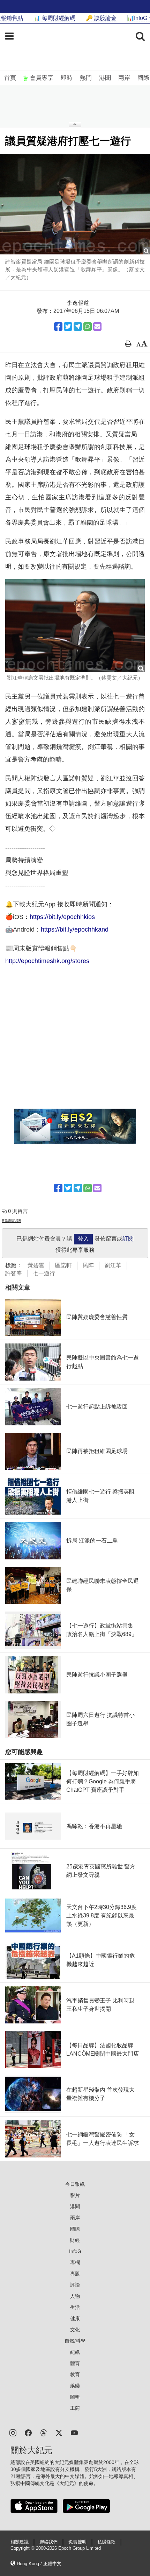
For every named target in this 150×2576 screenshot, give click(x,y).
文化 (75, 2330)
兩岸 (124, 78)
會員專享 (42, 78)
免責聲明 (77, 2542)
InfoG (75, 2251)
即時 (67, 78)
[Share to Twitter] (68, 327)
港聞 (105, 78)
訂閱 (128, 1239)
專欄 (75, 2262)
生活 (75, 2307)
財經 (75, 2240)
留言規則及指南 (12, 1220)
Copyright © (23, 2548)
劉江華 (113, 1265)
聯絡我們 (48, 2542)
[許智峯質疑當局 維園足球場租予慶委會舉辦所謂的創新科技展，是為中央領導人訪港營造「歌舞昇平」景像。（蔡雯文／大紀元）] (75, 204)
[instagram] (13, 2432)
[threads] (44, 2432)
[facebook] (28, 2432)
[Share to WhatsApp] (88, 327)
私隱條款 (106, 2542)
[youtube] (74, 2432)
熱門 (86, 78)
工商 (75, 2408)
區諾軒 (63, 1265)
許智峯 (14, 1273)
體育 (75, 2363)
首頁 (10, 78)
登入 (83, 1239)
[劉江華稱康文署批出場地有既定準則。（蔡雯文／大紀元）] (75, 626)
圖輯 (75, 2397)
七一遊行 (44, 1273)
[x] (59, 2432)
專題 (75, 2274)
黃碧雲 (36, 1265)
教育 (75, 2374)
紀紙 (75, 2352)
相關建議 (20, 2542)
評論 (75, 2285)
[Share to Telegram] (78, 327)
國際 (143, 78)
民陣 (88, 1265)
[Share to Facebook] (58, 327)
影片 (75, 2195)
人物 (75, 2296)
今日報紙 (75, 2184)
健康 (75, 2318)
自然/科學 (75, 2341)
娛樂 (75, 2386)
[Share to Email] (97, 327)
